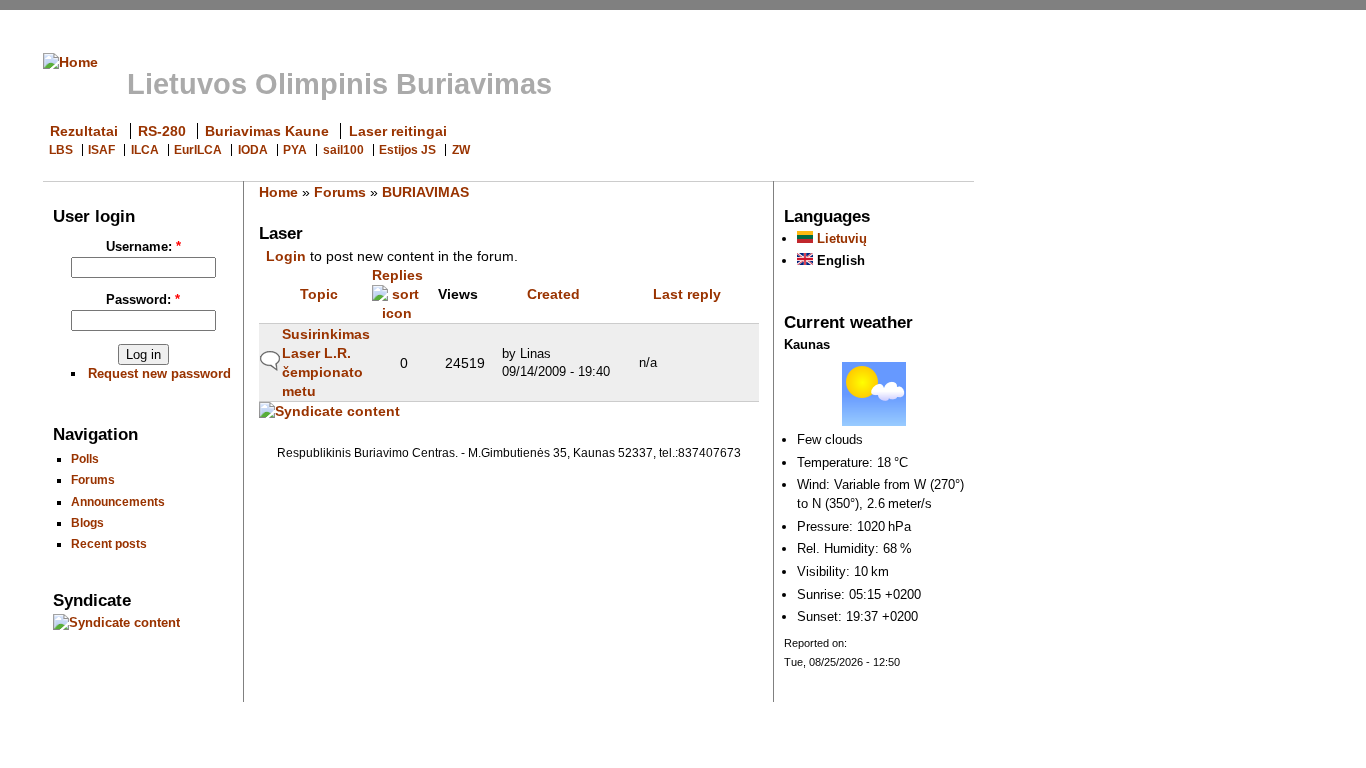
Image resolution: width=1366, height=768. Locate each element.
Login (286, 256)
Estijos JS (407, 150)
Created (553, 294)
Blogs (87, 522)
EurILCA (198, 150)
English (839, 260)
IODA (253, 150)
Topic (319, 294)
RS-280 (162, 131)
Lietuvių (840, 238)
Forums (93, 479)
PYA (295, 150)
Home (278, 192)
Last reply (687, 294)
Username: (143, 246)
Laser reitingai (398, 131)
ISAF (101, 150)
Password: (143, 299)
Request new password (159, 373)
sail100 (343, 150)
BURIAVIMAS (425, 192)
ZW (461, 150)
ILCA (145, 150)
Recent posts (109, 543)
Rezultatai (84, 131)
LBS (61, 150)
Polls (85, 458)
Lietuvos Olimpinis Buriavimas (339, 84)
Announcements (118, 501)
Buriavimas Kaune (267, 131)
